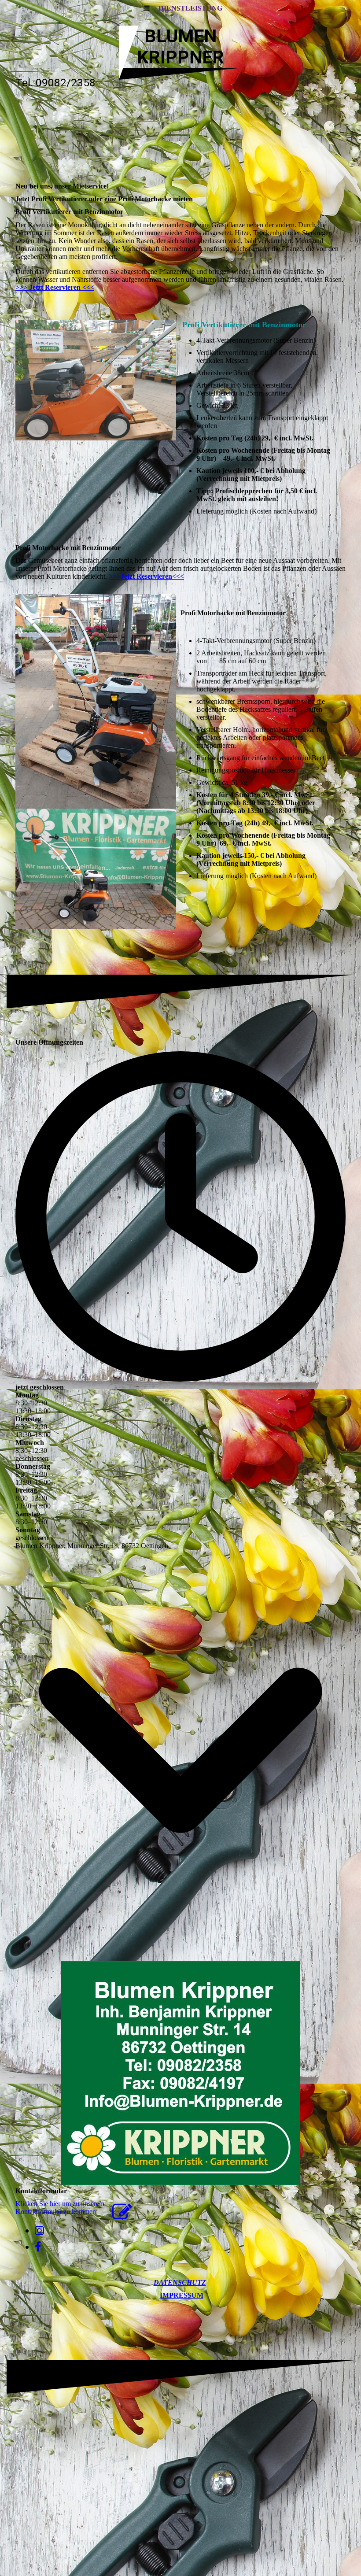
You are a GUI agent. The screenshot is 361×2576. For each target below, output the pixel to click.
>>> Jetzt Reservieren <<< (55, 287)
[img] (180, 137)
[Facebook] (38, 2247)
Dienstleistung (190, 8)
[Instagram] (39, 2231)
